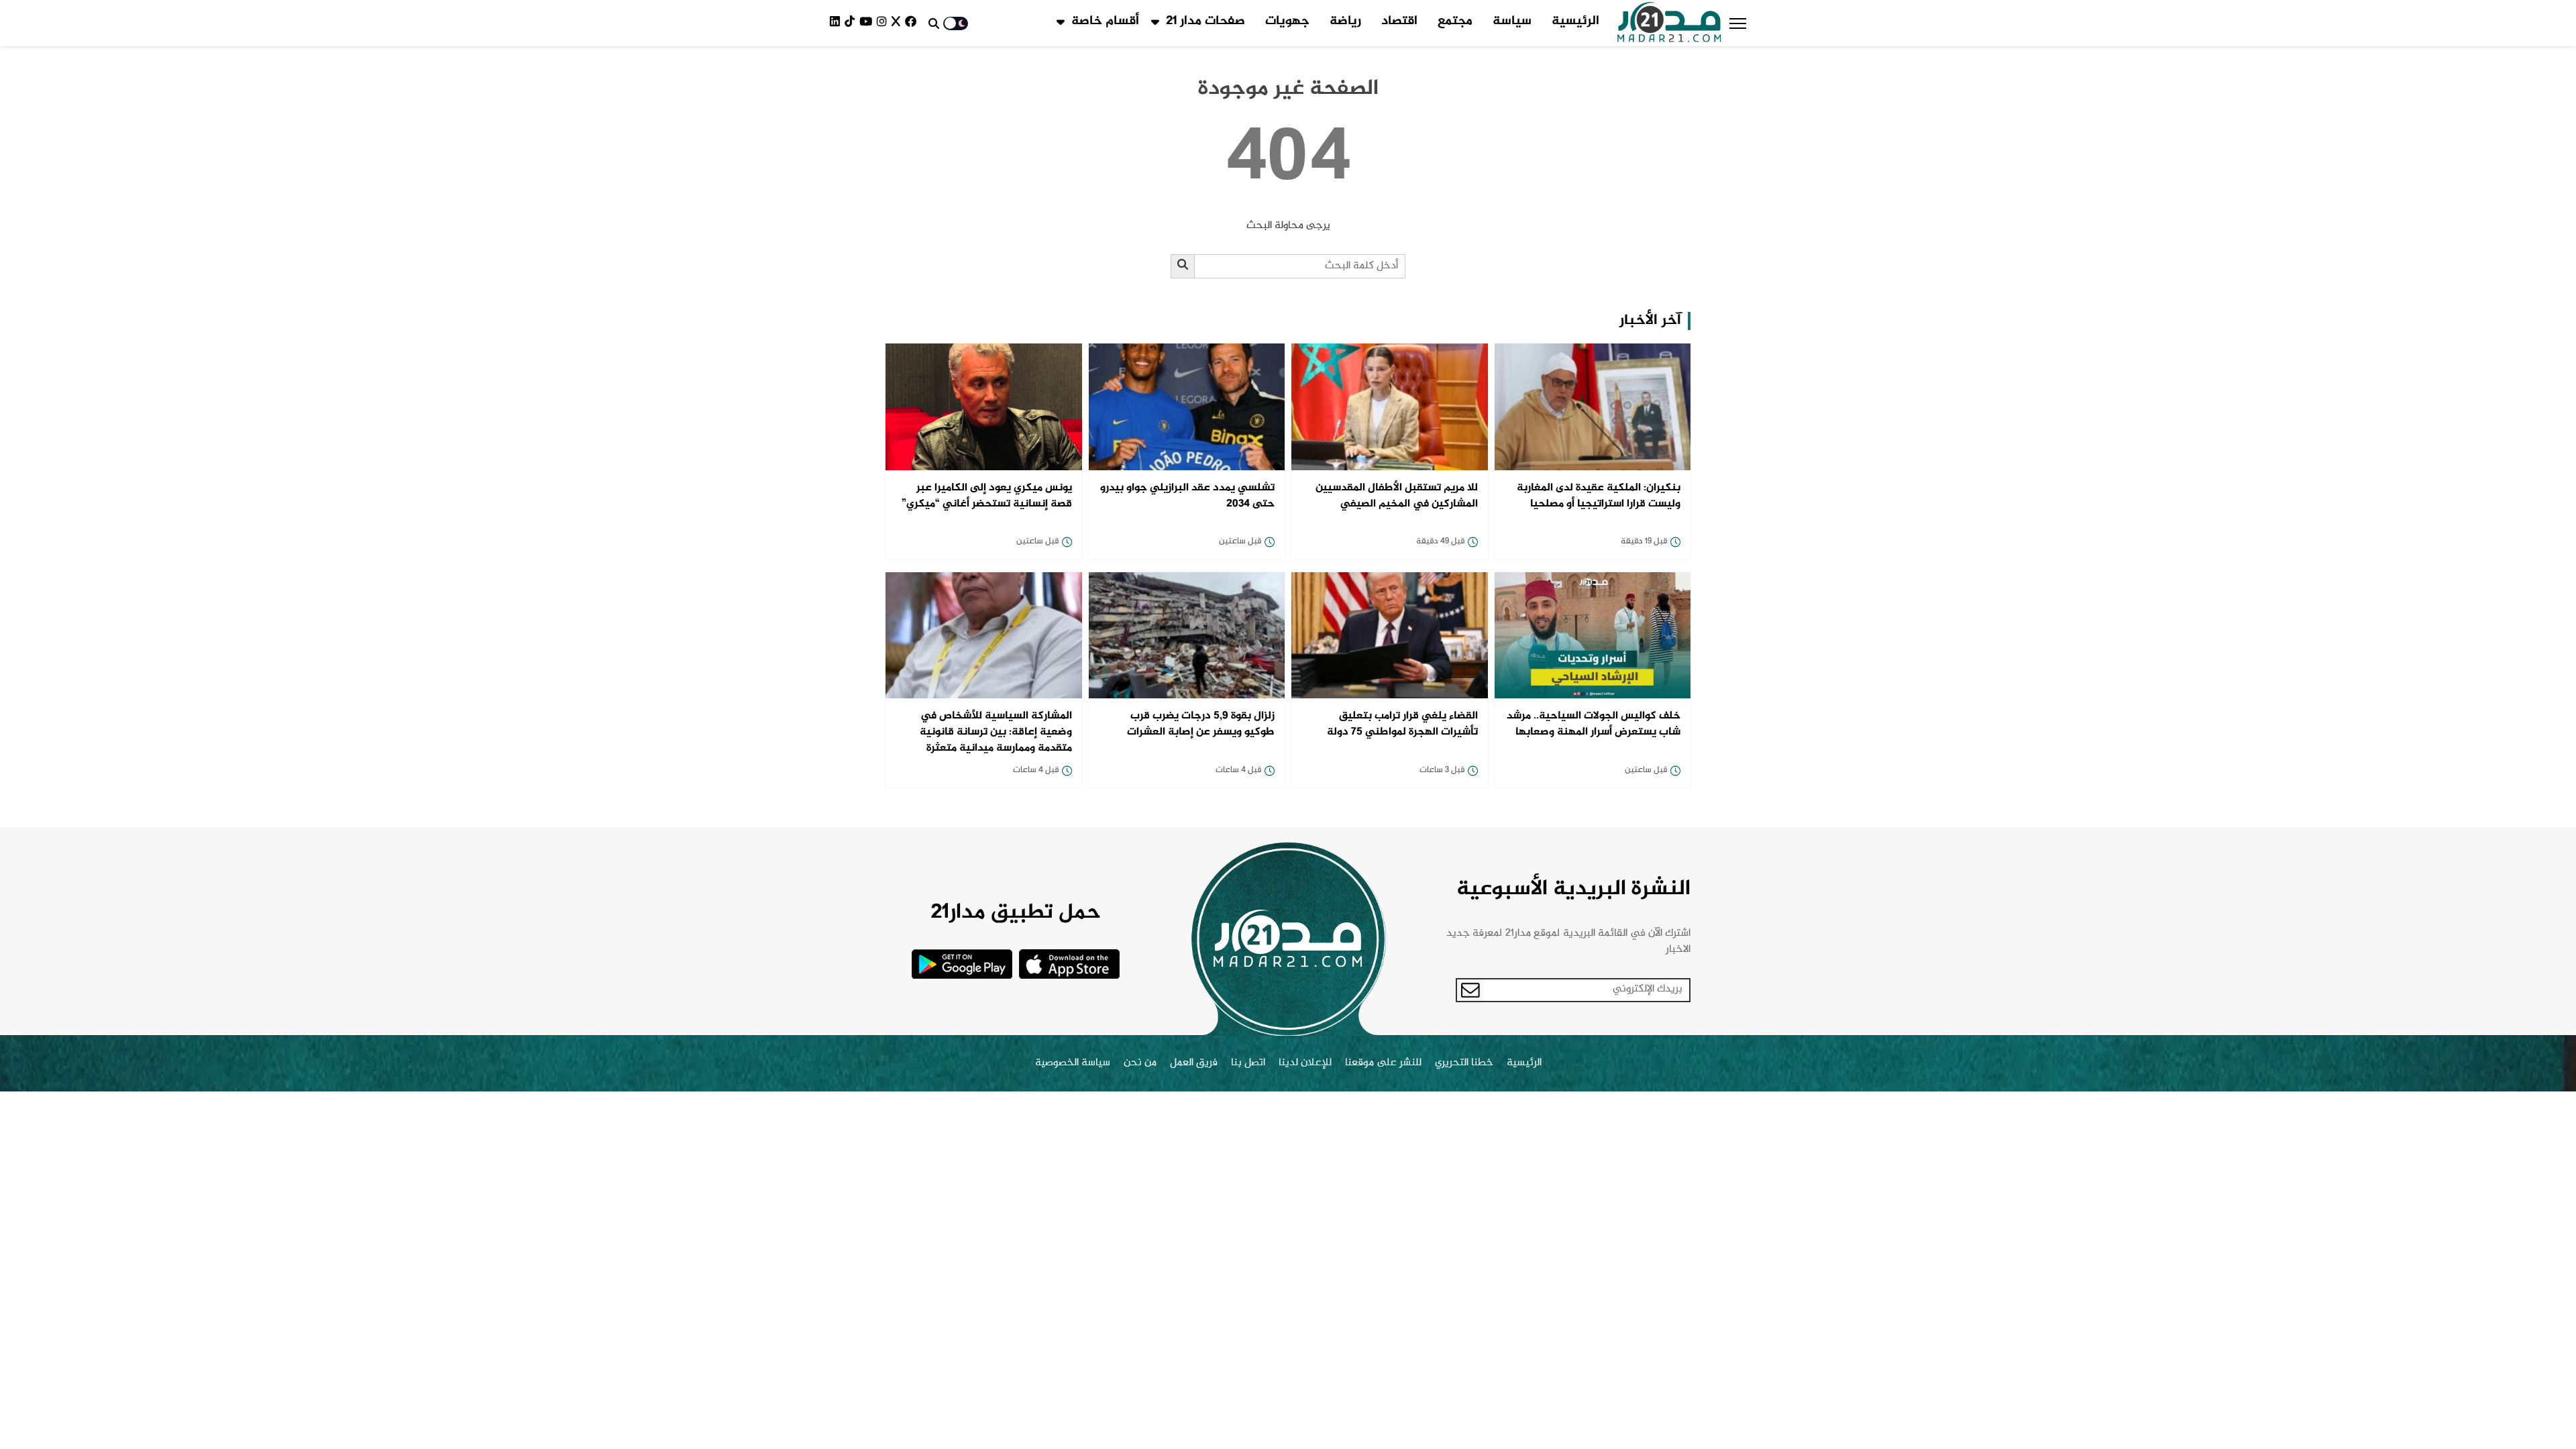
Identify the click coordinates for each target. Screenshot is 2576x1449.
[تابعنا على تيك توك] (852, 23)
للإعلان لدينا (1305, 1063)
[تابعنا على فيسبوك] (913, 23)
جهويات (1287, 21)
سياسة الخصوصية (1073, 1063)
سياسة (1512, 21)
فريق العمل (1194, 1063)
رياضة (1345, 21)
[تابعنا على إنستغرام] (884, 23)
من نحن (1140, 1063)
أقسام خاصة (1105, 21)
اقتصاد (1399, 21)
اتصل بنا (1248, 1063)
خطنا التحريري (1464, 1063)
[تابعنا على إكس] (898, 23)
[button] (1738, 23)
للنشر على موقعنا (1383, 1063)
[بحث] (1183, 266)
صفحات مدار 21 (1205, 21)
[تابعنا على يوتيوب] (868, 23)
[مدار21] (1669, 23)
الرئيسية (1575, 21)
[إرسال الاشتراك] (1470, 990)
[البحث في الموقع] (934, 23)
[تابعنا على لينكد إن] (837, 23)
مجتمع (1455, 21)
